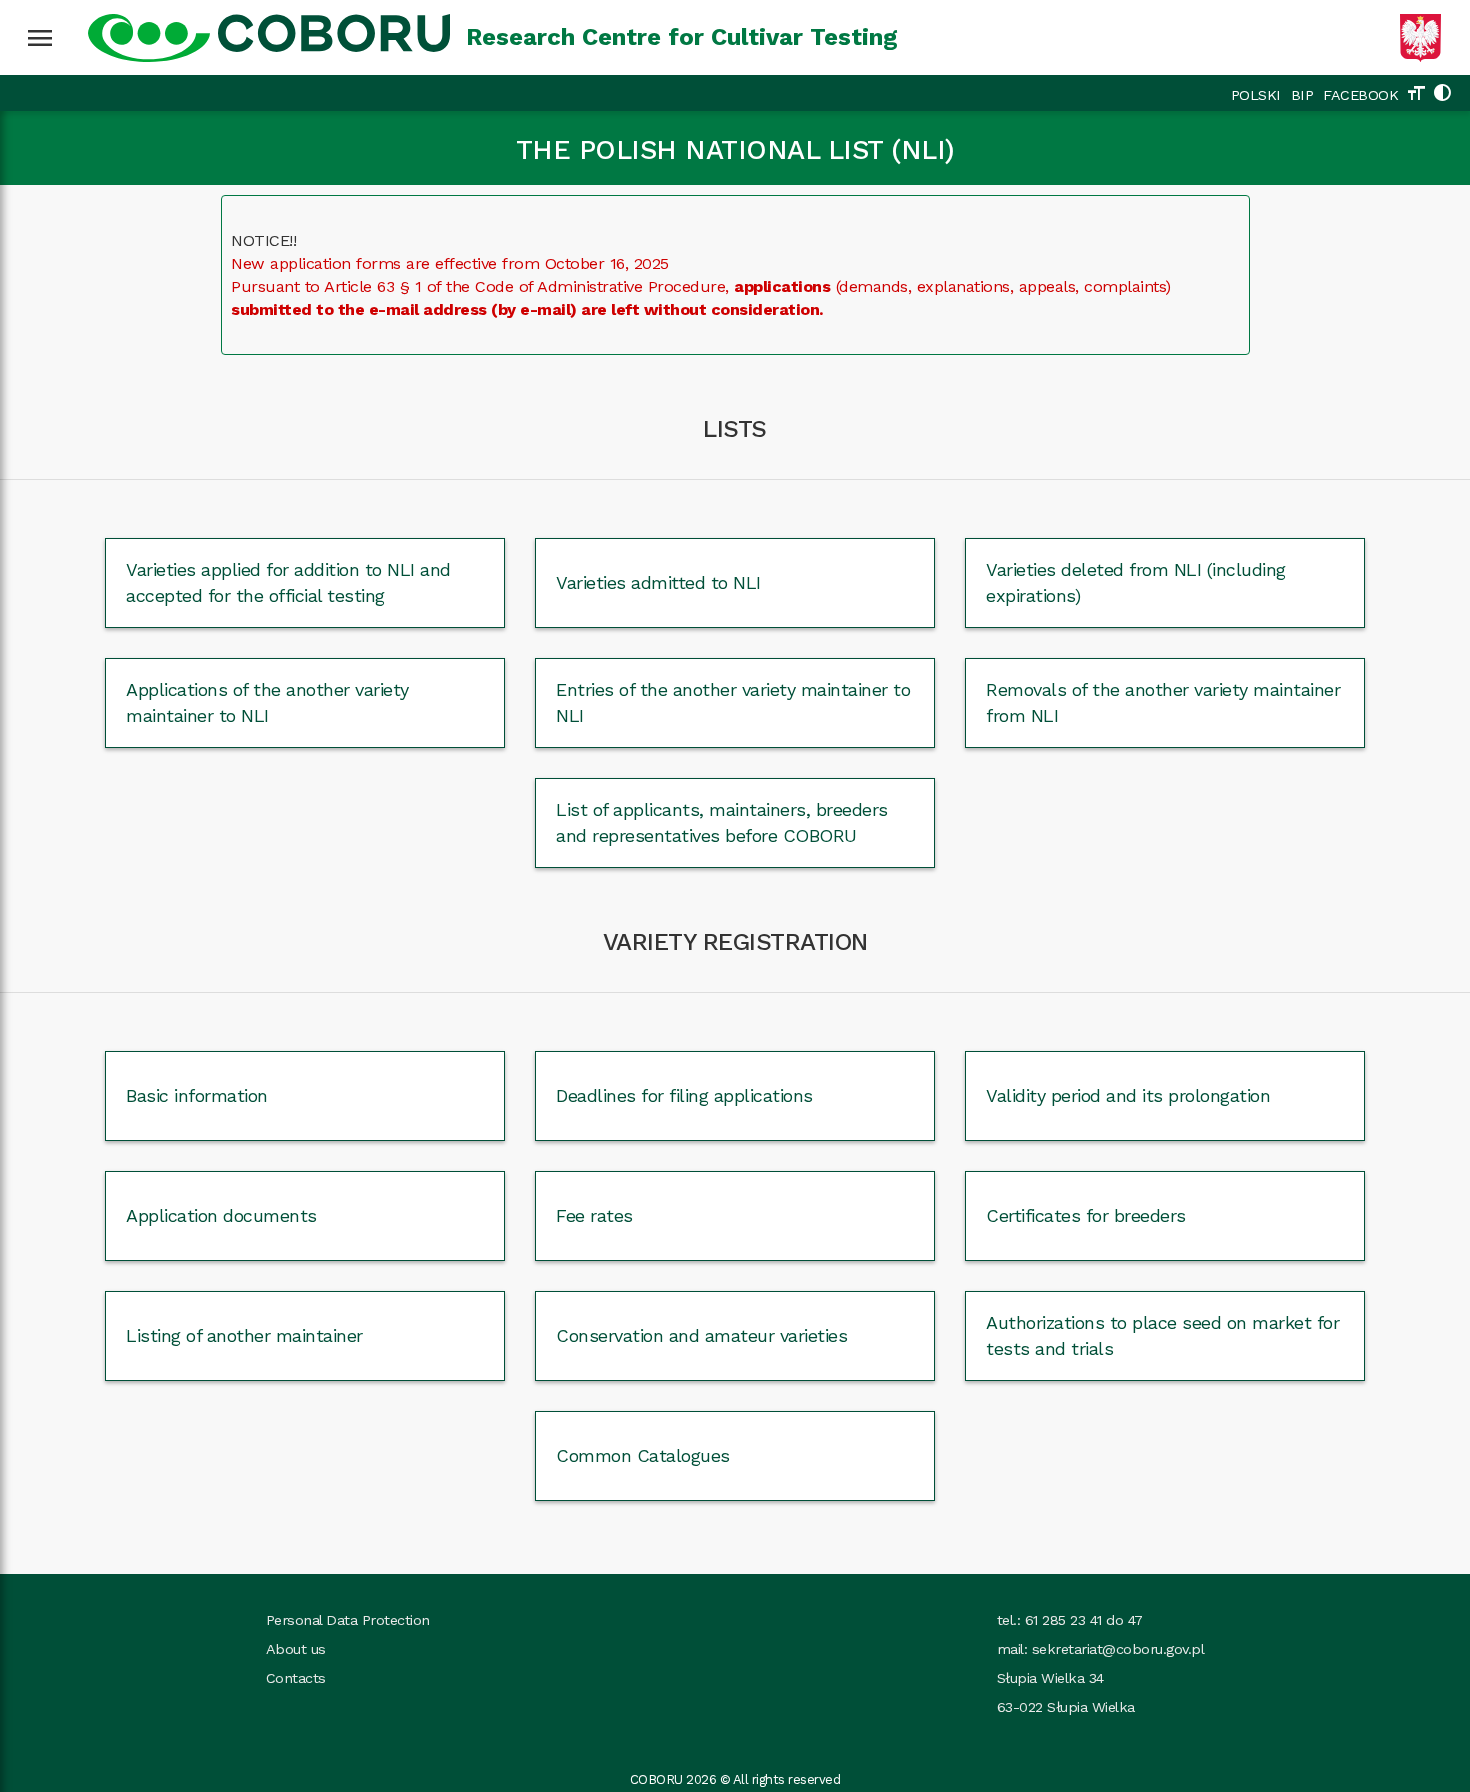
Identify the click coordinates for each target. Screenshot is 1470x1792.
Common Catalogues (643, 1455)
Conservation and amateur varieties (701, 1335)
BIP (1302, 95)
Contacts (296, 1678)
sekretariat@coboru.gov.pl (1118, 1649)
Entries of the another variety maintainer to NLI (733, 702)
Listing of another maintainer (244, 1335)
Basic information (197, 1095)
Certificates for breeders (1086, 1215)
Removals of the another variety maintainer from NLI (1163, 702)
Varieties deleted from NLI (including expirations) (1136, 582)
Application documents (221, 1215)
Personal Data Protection (348, 1620)
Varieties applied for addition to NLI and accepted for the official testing (288, 582)
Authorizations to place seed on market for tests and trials (1162, 1335)
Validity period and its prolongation (1128, 1095)
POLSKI (1256, 95)
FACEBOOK (1360, 95)
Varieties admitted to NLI (658, 582)
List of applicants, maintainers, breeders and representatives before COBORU (722, 822)
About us (296, 1649)
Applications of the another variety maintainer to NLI (267, 702)
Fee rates (594, 1215)
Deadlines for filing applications (684, 1095)
